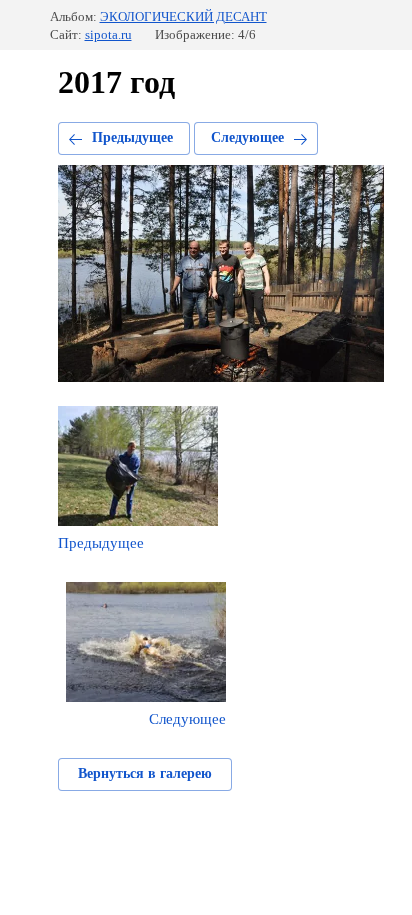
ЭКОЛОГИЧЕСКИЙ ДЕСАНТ (183, 16)
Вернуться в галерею (145, 773)
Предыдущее (132, 137)
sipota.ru (108, 34)
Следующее (247, 137)
